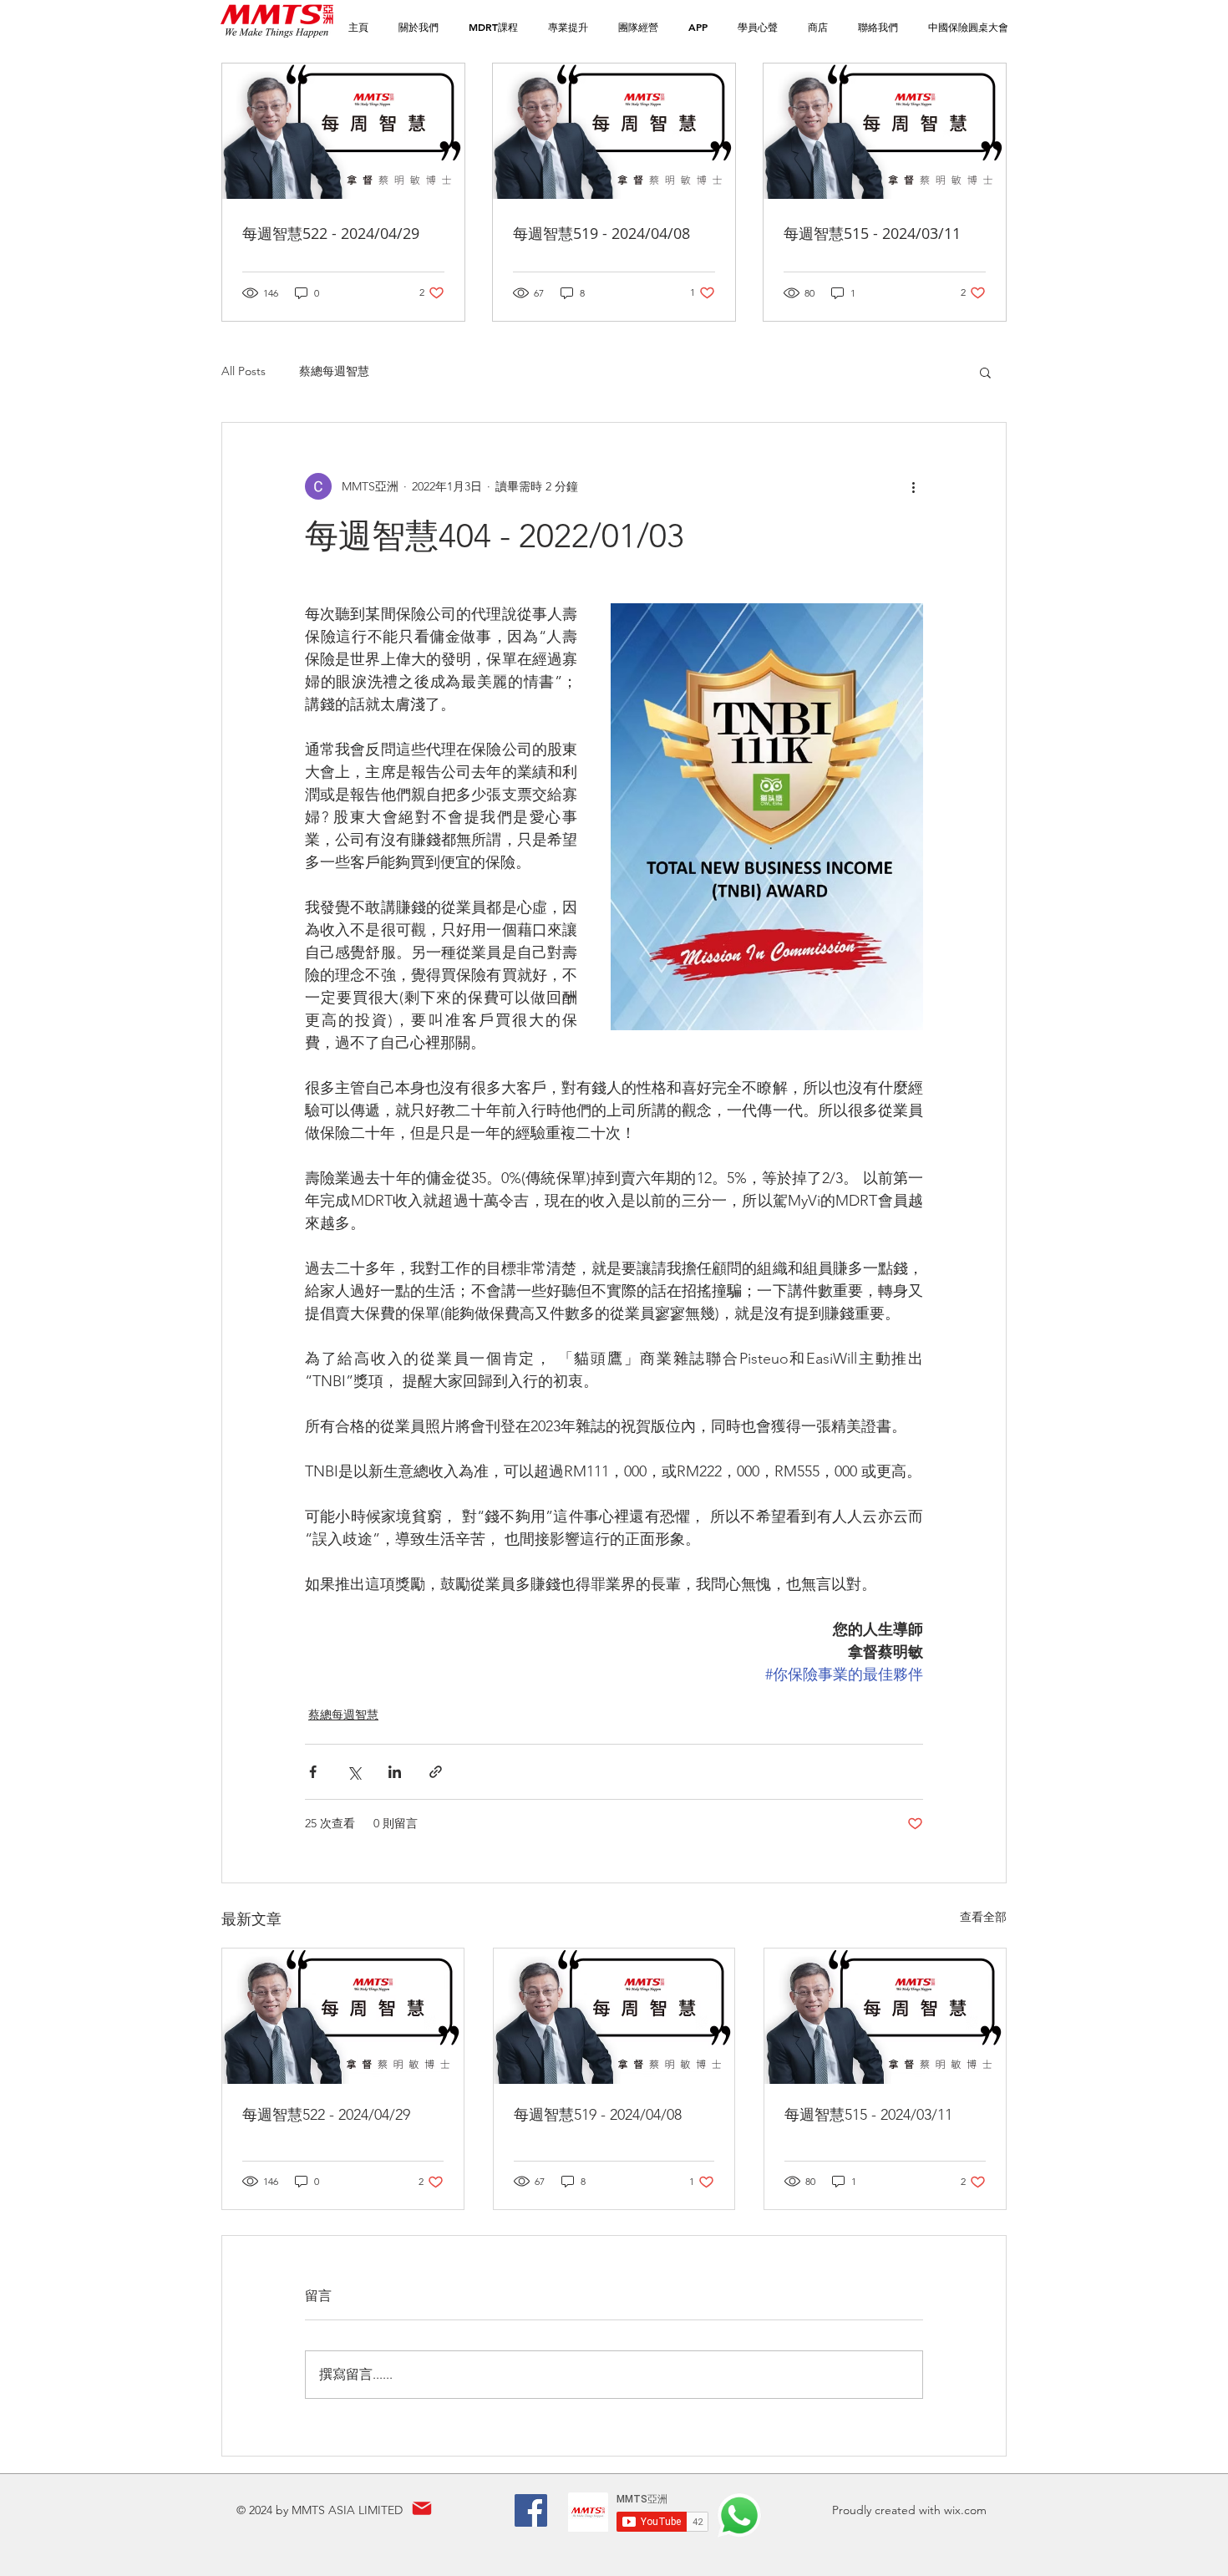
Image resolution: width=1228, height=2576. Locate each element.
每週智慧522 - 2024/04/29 (326, 2115)
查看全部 (983, 1917)
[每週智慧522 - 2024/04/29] (343, 2016)
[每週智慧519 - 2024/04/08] (614, 2016)
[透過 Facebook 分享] (313, 1772)
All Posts (244, 371)
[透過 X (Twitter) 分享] (354, 1772)
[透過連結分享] (436, 1772)
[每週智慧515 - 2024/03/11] (885, 2016)
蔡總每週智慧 (334, 371)
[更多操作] (913, 486)
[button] (493, 27)
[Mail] (421, 2509)
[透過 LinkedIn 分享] (395, 1772)
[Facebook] (531, 2510)
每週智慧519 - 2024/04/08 (598, 2115)
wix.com (965, 2510)
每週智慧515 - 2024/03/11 (868, 2115)
